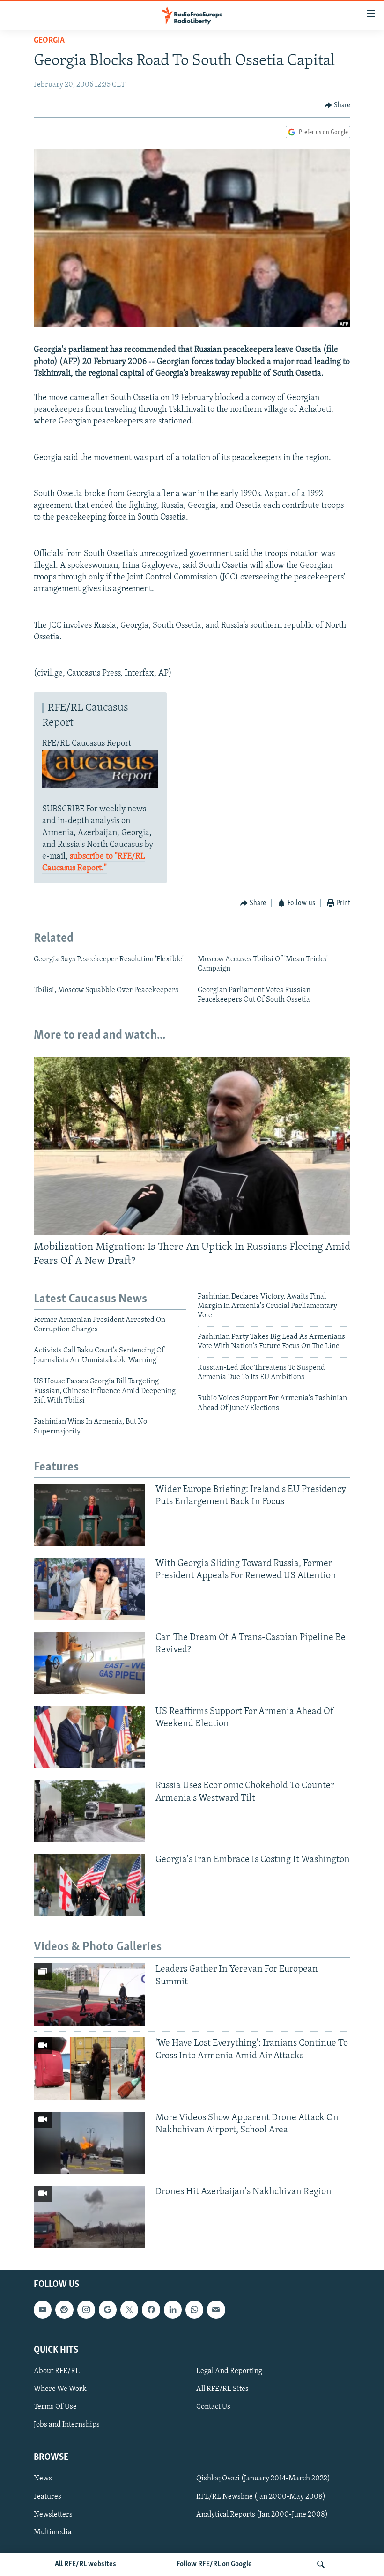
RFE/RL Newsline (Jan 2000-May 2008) (261, 2496)
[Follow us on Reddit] (64, 2309)
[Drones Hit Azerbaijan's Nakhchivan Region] (89, 2217)
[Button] (338, 105)
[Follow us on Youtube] (43, 2309)
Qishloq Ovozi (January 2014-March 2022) (263, 2479)
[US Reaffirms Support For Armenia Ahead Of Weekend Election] (89, 1737)
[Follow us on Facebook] (151, 2309)
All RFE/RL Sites (222, 2389)
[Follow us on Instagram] (86, 2309)
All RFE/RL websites (85, 2564)
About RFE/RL (57, 2371)
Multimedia (53, 2532)
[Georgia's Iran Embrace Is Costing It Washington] (89, 1885)
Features (48, 2496)
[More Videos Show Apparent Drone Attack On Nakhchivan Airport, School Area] (89, 2143)
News (43, 2479)
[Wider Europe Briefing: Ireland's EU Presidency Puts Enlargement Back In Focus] (89, 1515)
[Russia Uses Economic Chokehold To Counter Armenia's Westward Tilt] (89, 1811)
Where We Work (60, 2389)
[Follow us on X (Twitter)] (129, 2309)
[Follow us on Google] (108, 2309)
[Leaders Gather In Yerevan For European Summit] (89, 1994)
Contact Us (213, 2407)
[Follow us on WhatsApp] (194, 2309)
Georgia (49, 41)
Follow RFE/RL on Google (214, 2564)
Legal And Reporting (229, 2371)
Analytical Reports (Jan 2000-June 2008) (262, 2514)
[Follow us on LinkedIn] (173, 2309)
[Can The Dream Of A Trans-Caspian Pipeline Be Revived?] (89, 1663)
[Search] (321, 2564)
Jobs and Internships (67, 2425)
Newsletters (53, 2514)
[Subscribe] (216, 2309)
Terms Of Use (55, 2407)
